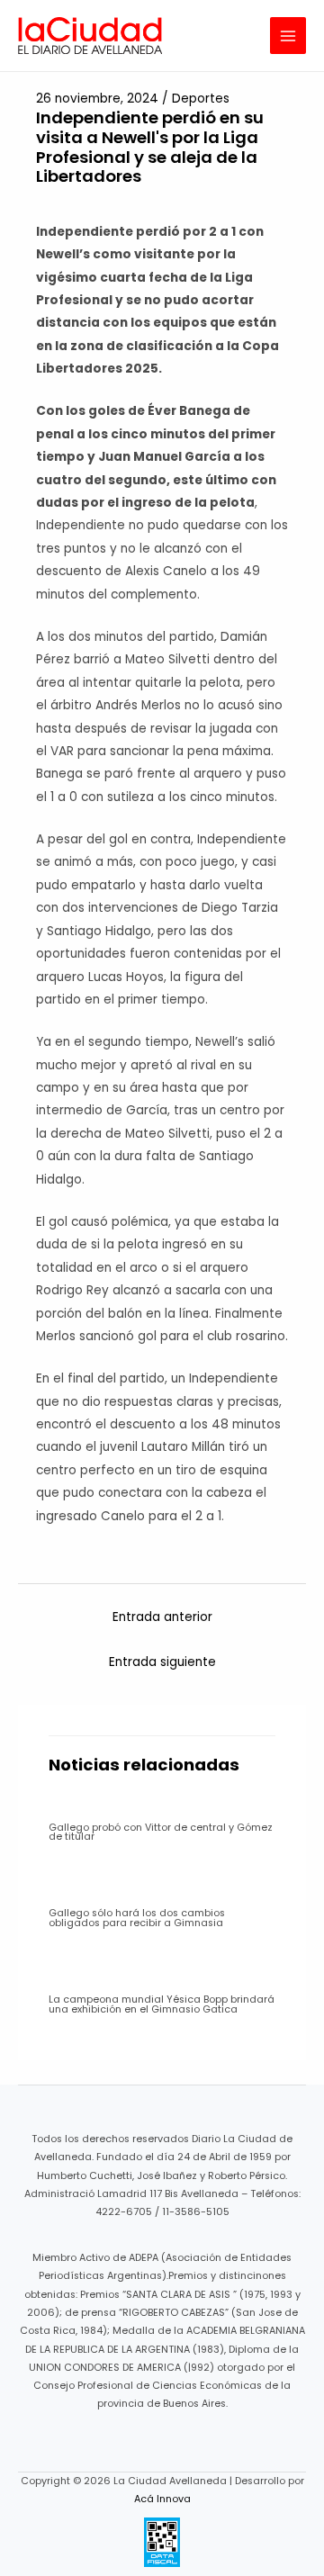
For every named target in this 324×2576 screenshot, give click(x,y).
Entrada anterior (162, 1617)
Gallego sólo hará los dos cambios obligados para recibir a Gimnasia (137, 1918)
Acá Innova (162, 2499)
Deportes (201, 99)
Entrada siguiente (162, 1662)
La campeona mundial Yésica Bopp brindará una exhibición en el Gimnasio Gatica (162, 2004)
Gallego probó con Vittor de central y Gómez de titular (161, 1833)
